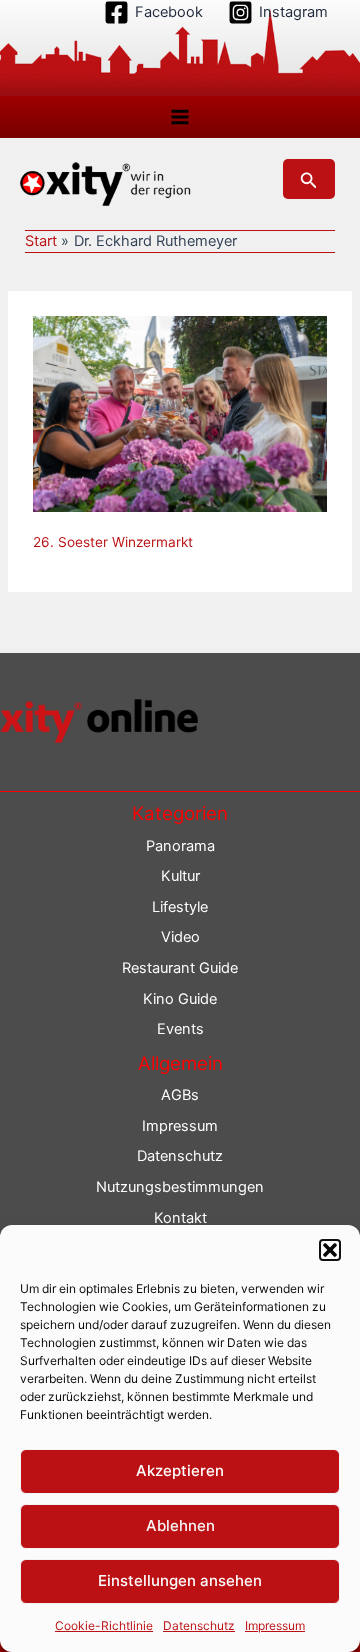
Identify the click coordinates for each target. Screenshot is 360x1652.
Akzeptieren (180, 1470)
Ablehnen (180, 1525)
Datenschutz (199, 1625)
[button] (330, 1250)
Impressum (275, 1625)
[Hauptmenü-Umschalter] (180, 117)
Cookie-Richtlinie (104, 1625)
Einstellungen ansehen (180, 1580)
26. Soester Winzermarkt (113, 542)
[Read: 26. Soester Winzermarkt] (180, 413)
